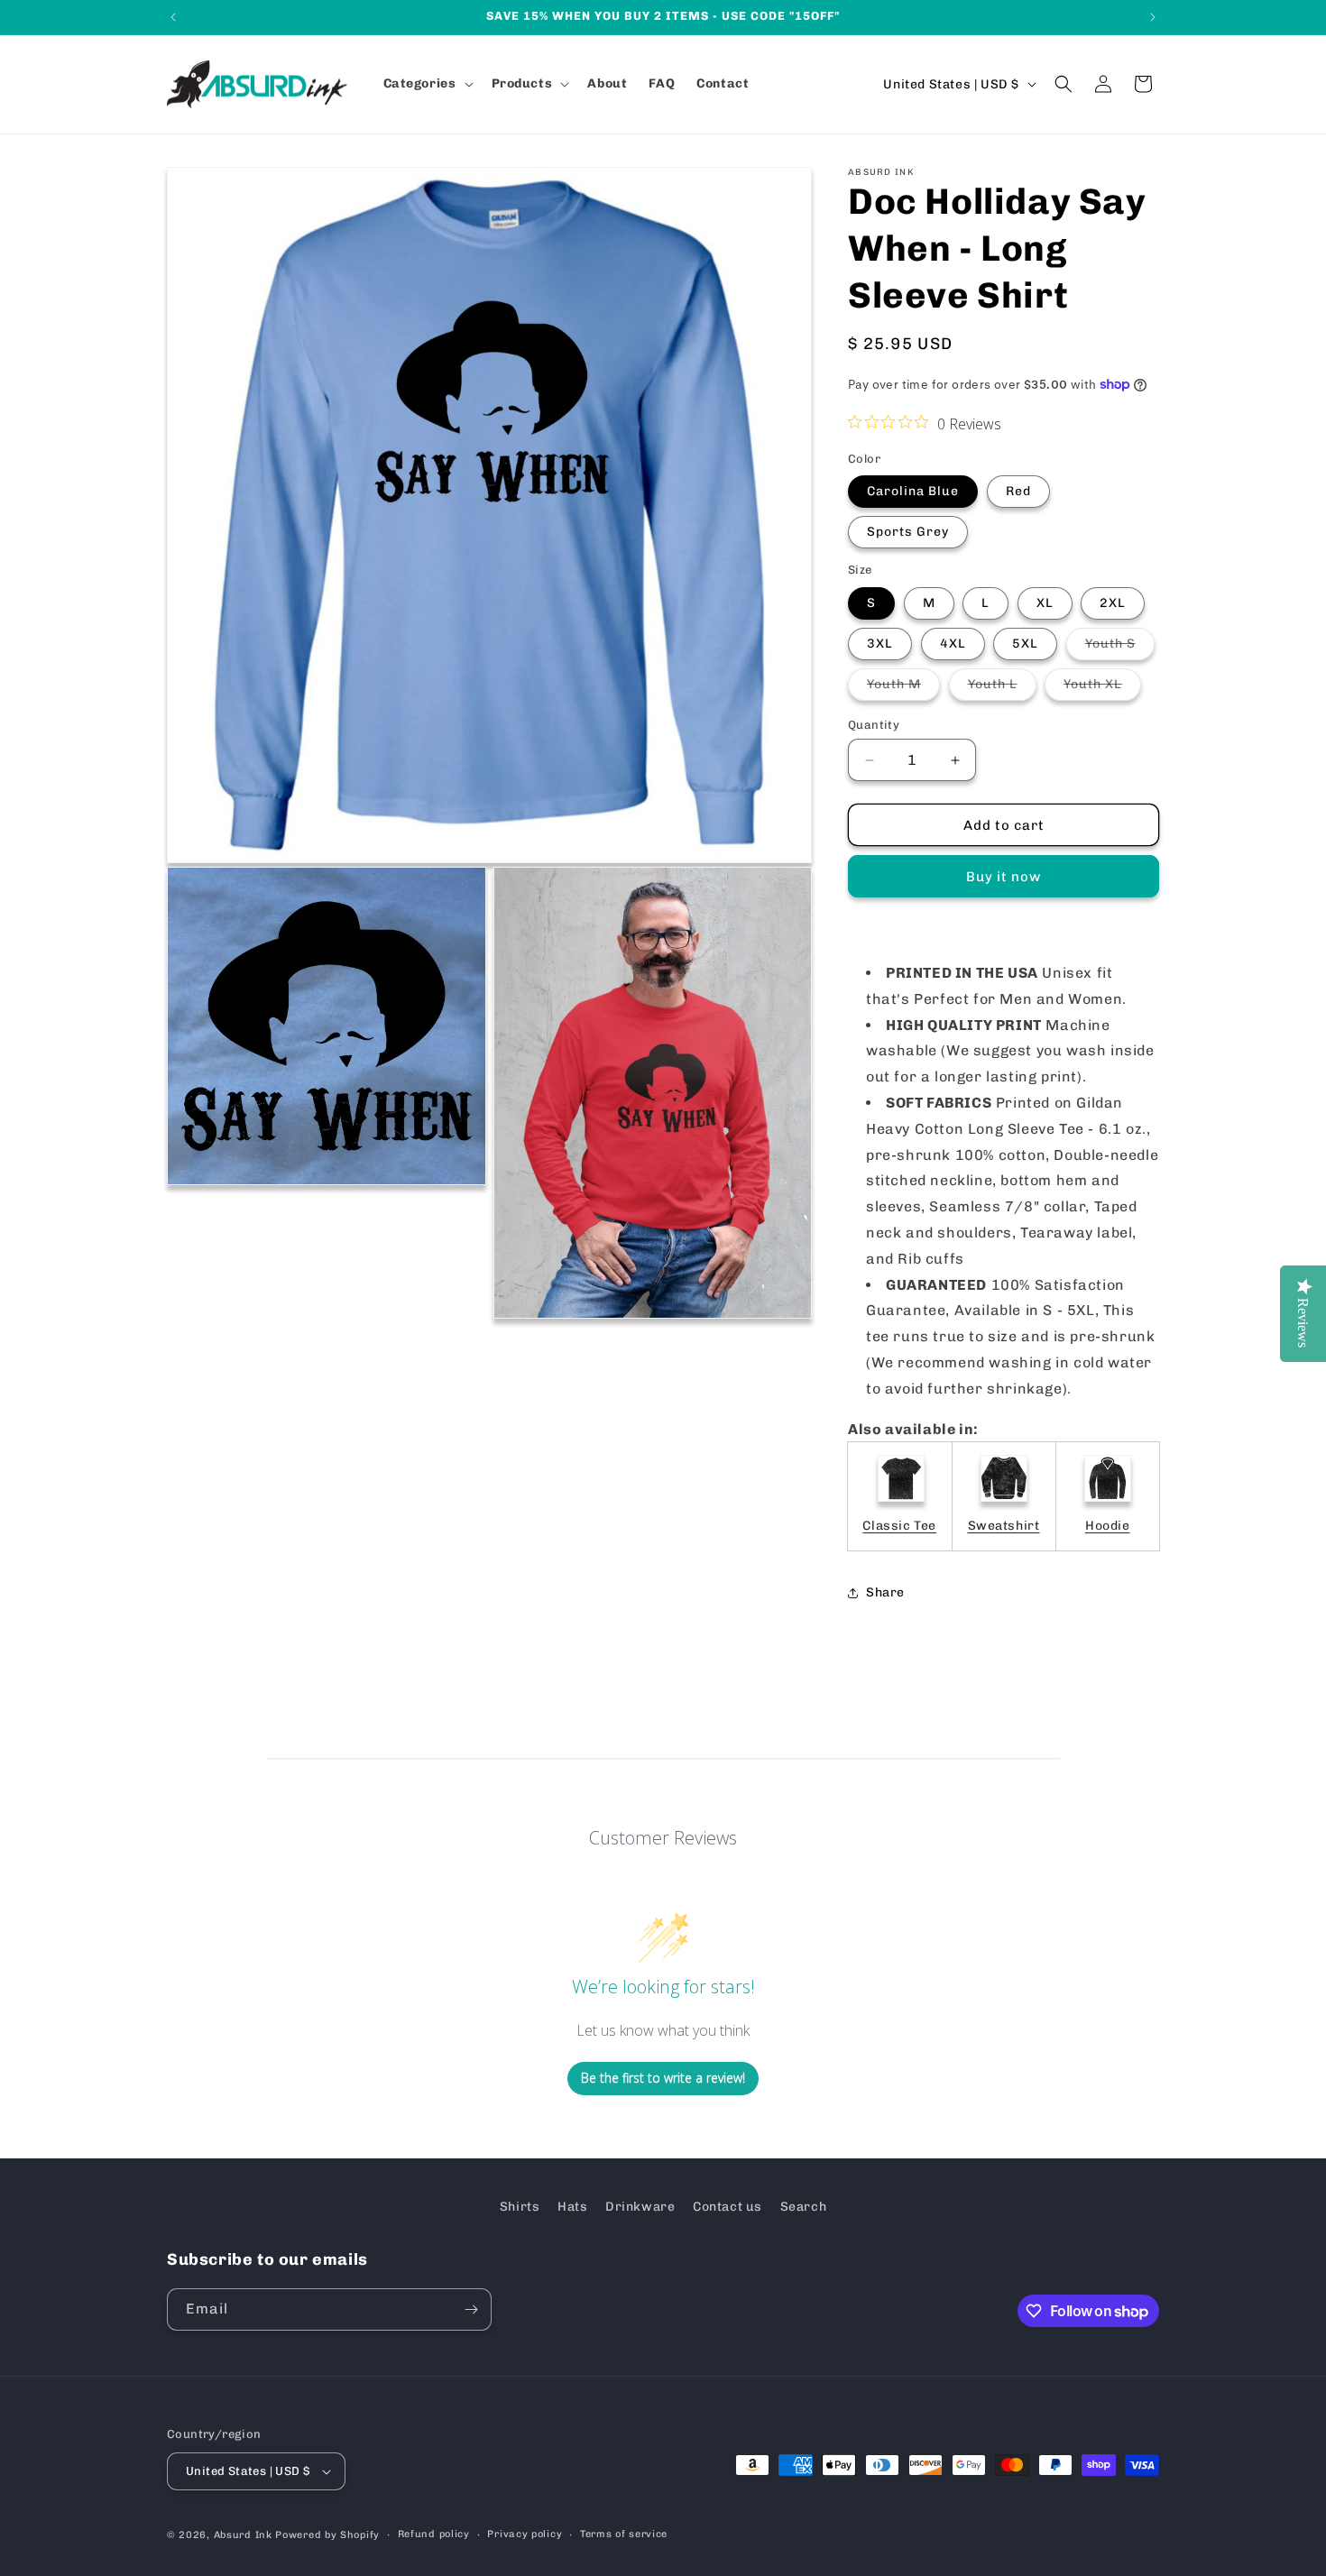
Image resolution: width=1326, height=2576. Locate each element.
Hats (572, 2207)
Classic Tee (899, 1526)
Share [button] (885, 1592)
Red (1018, 491)
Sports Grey (908, 532)
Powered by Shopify (327, 2535)
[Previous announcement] (173, 17)
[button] (427, 84)
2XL (1113, 603)
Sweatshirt (1004, 1526)
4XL (953, 644)
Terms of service (624, 2534)
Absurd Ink (243, 2535)
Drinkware (640, 2207)
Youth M (903, 688)
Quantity (874, 725)
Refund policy (434, 2534)
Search (804, 2207)
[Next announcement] (1153, 17)
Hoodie (1108, 1526)
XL (1045, 603)
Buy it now (1004, 877)
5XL (1025, 644)
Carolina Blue (913, 491)
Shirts (520, 2207)
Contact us (727, 2207)
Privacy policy (525, 2534)
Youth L (1002, 688)
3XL (880, 644)
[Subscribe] (471, 2309)
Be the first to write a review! (663, 2078)
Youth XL (1102, 688)
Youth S (1120, 648)
